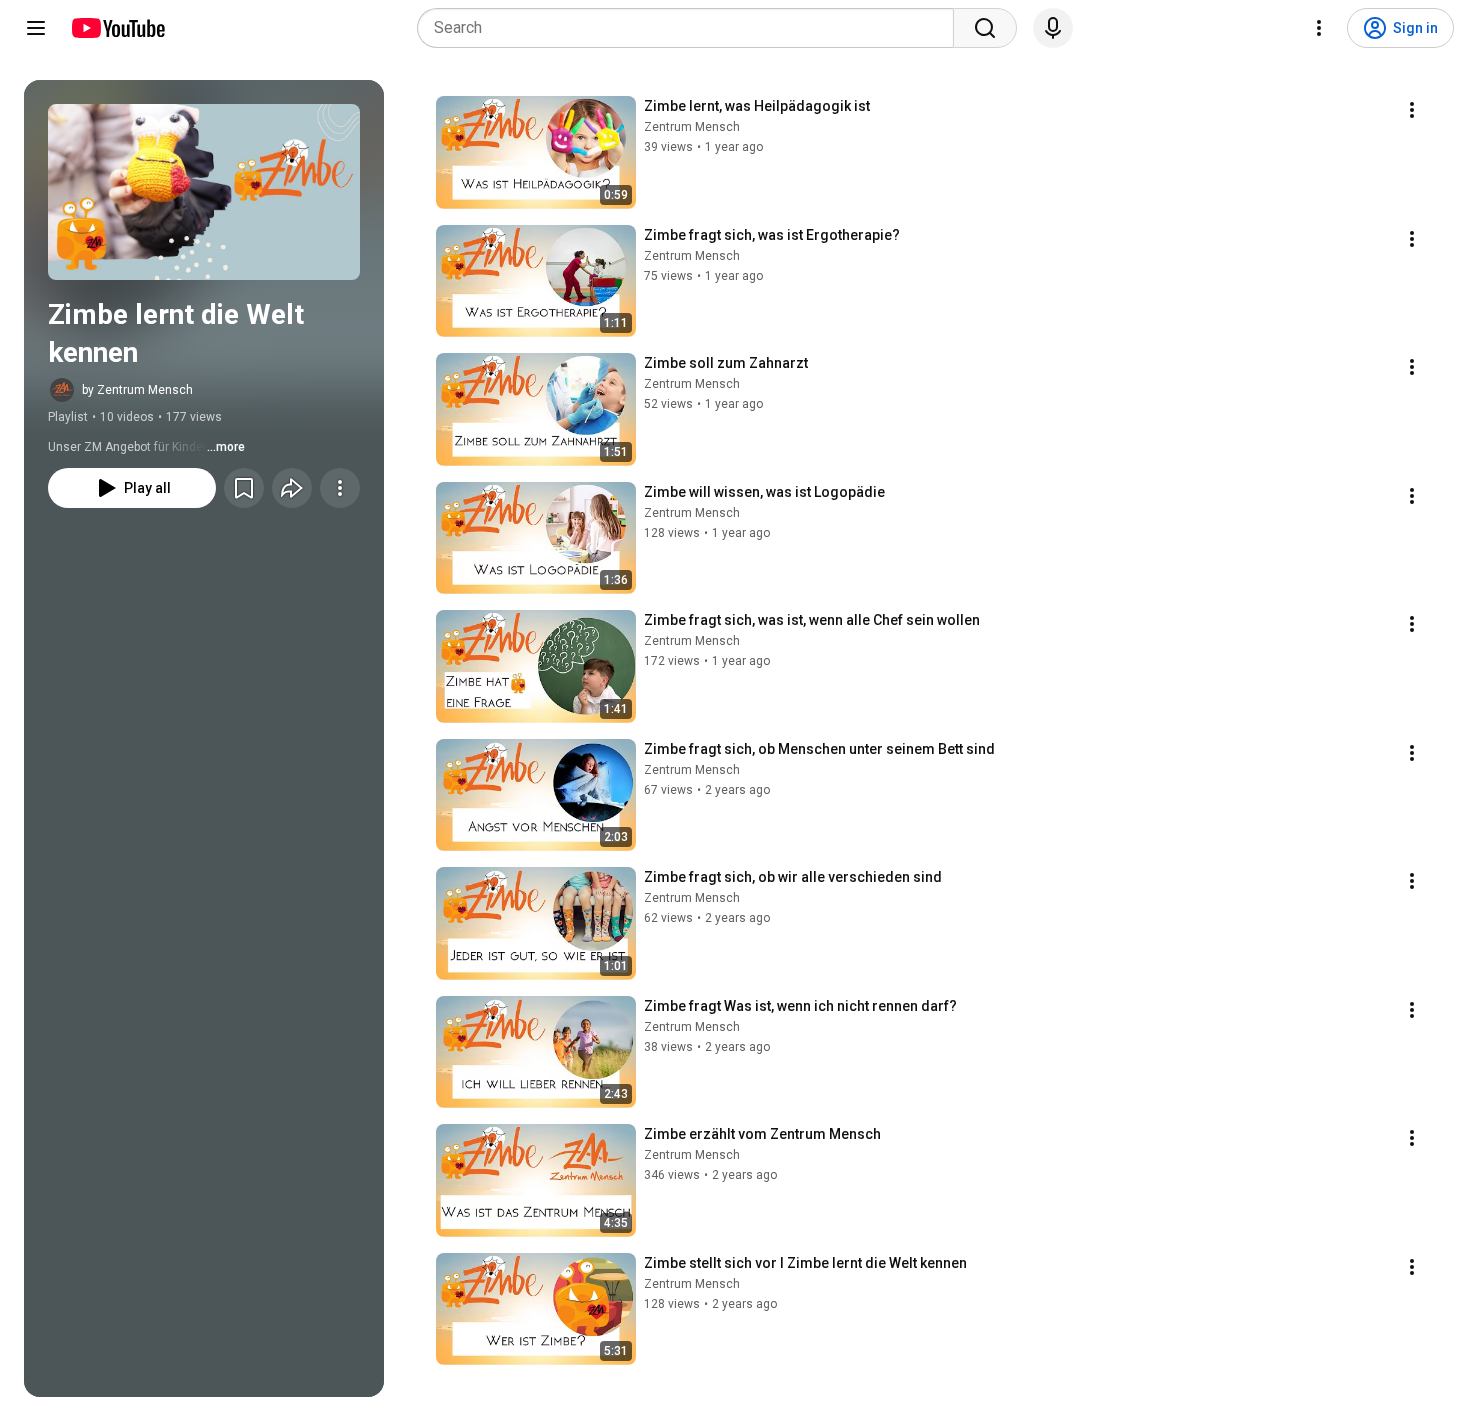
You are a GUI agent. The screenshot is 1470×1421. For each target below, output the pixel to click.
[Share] (292, 488)
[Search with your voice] (1053, 28)
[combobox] (691, 28)
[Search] (985, 28)
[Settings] (1319, 28)
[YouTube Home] (117, 28)
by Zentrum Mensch (137, 390)
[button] (204, 192)
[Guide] (36, 28)
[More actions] (340, 488)
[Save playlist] (244, 488)
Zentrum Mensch (692, 127)
